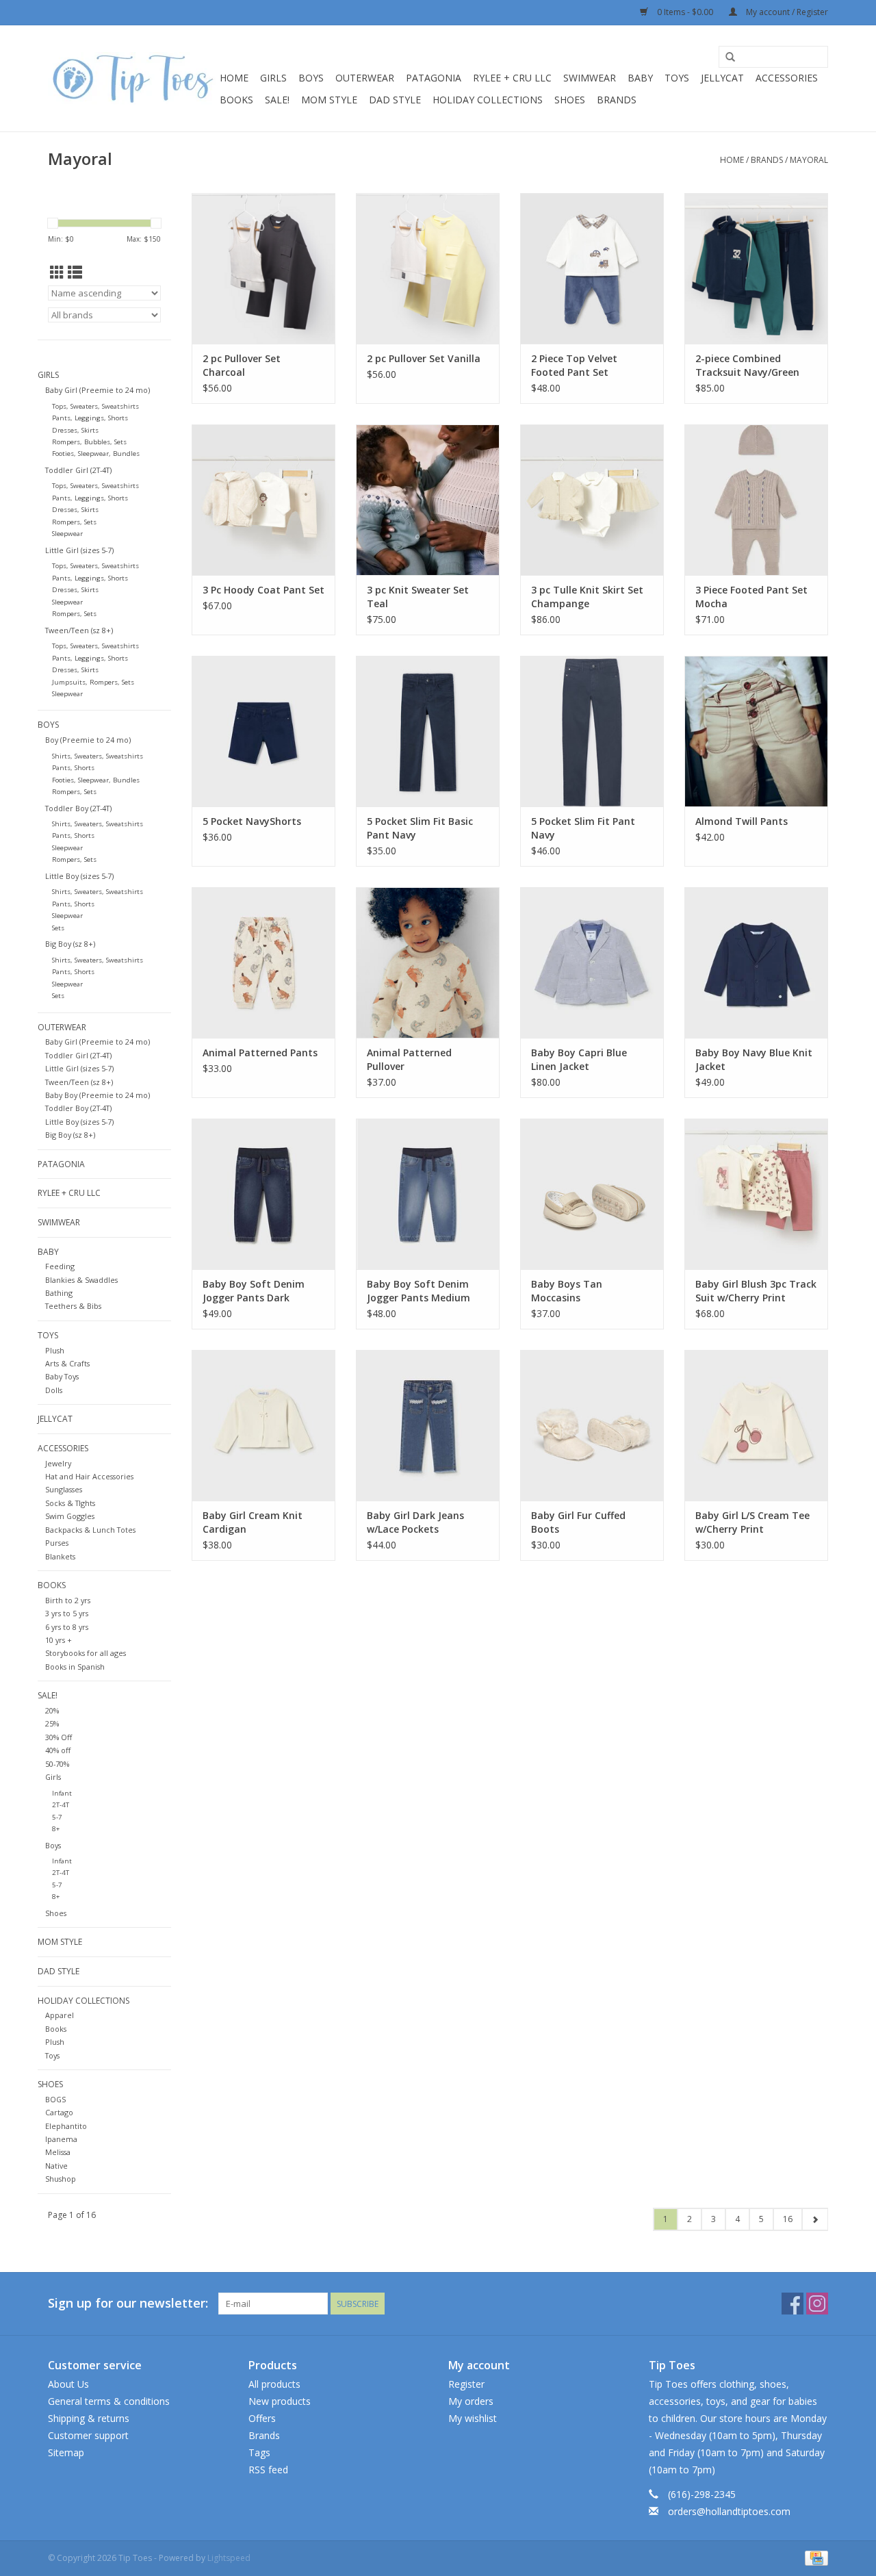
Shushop (61, 2179)
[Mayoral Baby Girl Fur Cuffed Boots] (592, 1425)
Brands (617, 100)
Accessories (787, 78)
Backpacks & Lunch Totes (90, 1530)
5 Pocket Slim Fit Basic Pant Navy (420, 828)
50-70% (57, 1764)
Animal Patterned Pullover (409, 1059)
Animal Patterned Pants (260, 1053)
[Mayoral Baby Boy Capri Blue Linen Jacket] (592, 962)
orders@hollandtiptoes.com (729, 2511)
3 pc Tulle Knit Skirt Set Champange (587, 597)
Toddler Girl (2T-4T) (78, 470)
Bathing (59, 1293)
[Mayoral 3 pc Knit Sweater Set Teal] (428, 500)
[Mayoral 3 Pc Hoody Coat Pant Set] (263, 500)
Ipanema (61, 2139)
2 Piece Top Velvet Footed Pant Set (574, 365)
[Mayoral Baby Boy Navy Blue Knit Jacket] (756, 962)
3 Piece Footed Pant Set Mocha (751, 597)
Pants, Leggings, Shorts (90, 418)
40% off (58, 1750)
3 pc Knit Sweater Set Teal (418, 597)
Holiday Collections (488, 100)
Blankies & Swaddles (81, 1280)
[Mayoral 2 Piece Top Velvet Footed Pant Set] (592, 268)
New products (280, 2401)
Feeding (60, 1266)
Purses (57, 1543)
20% (52, 1710)
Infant (62, 1793)
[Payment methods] (814, 2557)
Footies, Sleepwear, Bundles (96, 454)
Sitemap (66, 2452)
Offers (262, 2418)
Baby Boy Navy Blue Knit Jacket (754, 1059)
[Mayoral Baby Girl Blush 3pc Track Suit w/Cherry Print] (756, 1194)
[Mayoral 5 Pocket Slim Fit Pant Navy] (592, 731)
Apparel (60, 2015)
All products (274, 2384)
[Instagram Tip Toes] (817, 2304)
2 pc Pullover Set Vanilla (424, 358)
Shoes (56, 1913)
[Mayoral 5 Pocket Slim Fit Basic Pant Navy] (428, 731)
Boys (311, 78)
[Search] (730, 58)
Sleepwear (67, 534)
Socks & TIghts (70, 1503)
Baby (640, 78)
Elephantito (66, 2126)
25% (52, 1723)
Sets (58, 928)
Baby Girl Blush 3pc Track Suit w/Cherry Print (756, 1291)
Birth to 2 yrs (68, 1600)
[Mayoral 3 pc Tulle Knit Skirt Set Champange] (592, 500)
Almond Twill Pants (742, 821)
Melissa (58, 2152)
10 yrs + (59, 1640)
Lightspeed (229, 2558)
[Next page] (815, 2219)
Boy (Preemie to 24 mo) (88, 740)
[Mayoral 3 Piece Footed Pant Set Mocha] (756, 500)
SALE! (277, 100)
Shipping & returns (89, 2418)
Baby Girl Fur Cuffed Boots (578, 1522)
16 (788, 2219)
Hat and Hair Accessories (89, 1476)
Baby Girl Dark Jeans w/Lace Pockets (415, 1522)
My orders (471, 2401)
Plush (55, 1350)
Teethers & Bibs (73, 1306)
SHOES (570, 100)
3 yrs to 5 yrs (67, 1613)
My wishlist (473, 2418)
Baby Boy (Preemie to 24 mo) (98, 1095)
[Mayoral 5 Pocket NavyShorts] (263, 731)
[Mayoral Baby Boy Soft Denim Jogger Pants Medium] (428, 1194)
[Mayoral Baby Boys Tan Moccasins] (592, 1194)
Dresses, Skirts (75, 430)
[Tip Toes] (132, 78)
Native (56, 2166)
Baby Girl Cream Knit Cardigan (253, 1522)
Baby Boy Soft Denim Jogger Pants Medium (418, 1291)
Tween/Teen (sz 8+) (79, 630)
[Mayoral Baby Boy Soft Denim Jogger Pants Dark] (263, 1194)
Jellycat (722, 78)
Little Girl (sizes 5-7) (79, 550)
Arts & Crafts (67, 1363)
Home (234, 78)
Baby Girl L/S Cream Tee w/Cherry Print (752, 1522)
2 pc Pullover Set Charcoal (242, 365)
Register (466, 2384)
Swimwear (590, 78)
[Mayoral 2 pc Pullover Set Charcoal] (263, 268)
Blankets (60, 1556)
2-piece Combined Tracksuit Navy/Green (747, 365)
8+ (56, 1829)
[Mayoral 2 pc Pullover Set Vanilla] (428, 268)
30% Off (59, 1737)
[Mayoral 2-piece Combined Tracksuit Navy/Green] (756, 268)
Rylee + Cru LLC (512, 78)
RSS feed (268, 2470)
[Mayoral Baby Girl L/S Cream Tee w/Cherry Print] (756, 1425)
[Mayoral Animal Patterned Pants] (263, 962)
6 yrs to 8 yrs (67, 1627)
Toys (677, 78)
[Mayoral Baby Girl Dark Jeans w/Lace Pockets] (428, 1425)
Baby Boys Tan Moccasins (567, 1291)
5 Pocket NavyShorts (252, 821)
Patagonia (434, 78)
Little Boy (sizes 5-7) (79, 876)
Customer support (88, 2435)
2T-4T (61, 1805)
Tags (259, 2452)
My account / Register (786, 12)
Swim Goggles (70, 1516)
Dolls (54, 1390)
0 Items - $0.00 (685, 12)
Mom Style (329, 100)
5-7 (57, 1817)
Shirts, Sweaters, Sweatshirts (98, 756)
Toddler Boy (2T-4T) (78, 808)
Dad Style (395, 100)
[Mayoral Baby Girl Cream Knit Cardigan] (263, 1425)
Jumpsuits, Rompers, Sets (93, 682)
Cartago (59, 2112)
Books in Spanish (75, 1667)
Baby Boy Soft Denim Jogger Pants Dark (254, 1291)
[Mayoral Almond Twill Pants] (756, 731)
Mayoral (809, 160)
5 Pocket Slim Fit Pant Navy (583, 828)
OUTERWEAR (365, 78)
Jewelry (58, 1463)
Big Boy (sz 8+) (70, 944)
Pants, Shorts (73, 768)
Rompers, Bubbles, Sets (89, 442)
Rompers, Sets (74, 522)
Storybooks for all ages (86, 1653)
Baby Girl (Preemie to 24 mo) (98, 390)
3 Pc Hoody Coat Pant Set (263, 590)
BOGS (55, 2099)
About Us (68, 2384)
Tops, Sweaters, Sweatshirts (95, 406)
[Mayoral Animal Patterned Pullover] (428, 962)
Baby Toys (62, 1376)
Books (236, 100)
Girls (273, 78)
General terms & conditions (109, 2401)
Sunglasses (64, 1489)
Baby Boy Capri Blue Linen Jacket (579, 1059)
